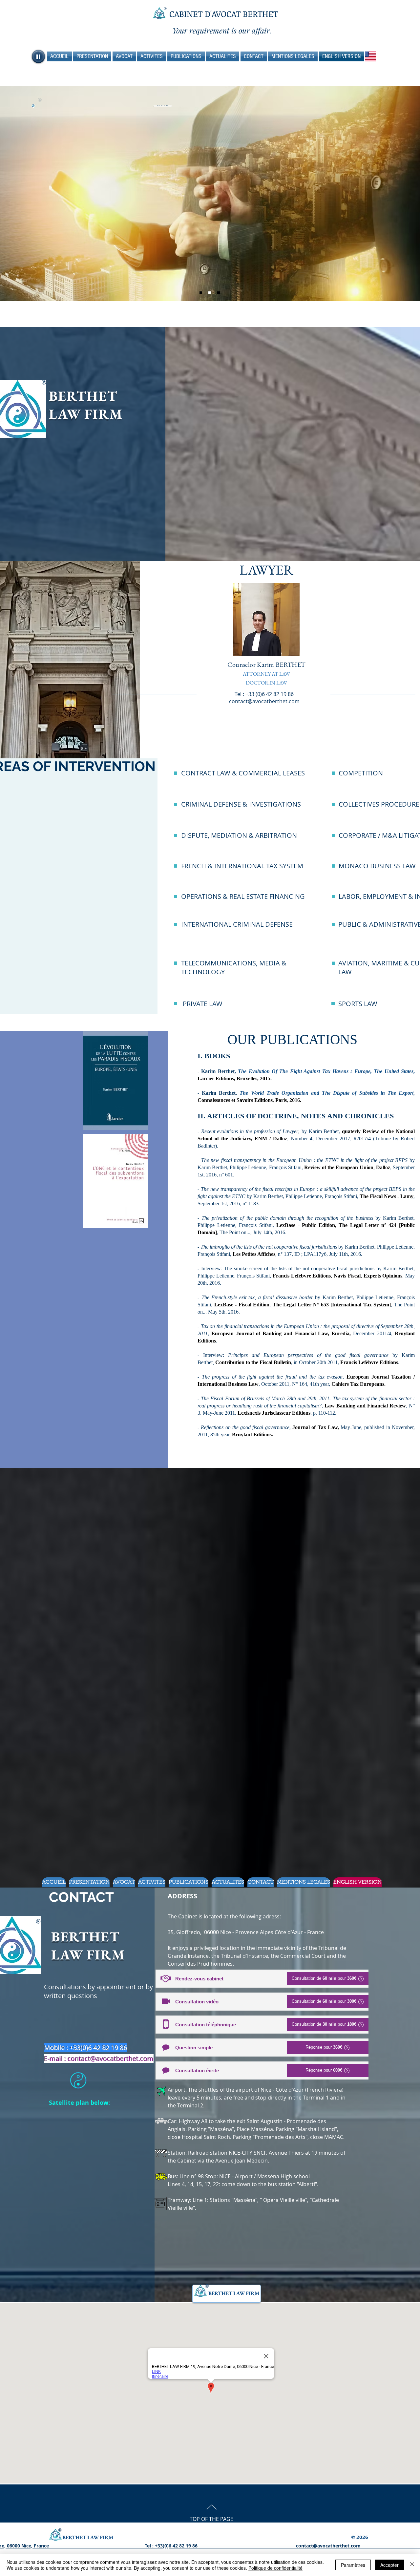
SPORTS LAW (358, 1004)
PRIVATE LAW (203, 1004)
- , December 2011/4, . (306, 1333)
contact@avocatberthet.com (264, 701)
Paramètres (353, 2565)
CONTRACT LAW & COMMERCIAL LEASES (243, 773)
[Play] (38, 56)
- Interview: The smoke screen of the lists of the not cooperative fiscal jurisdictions (287, 1268)
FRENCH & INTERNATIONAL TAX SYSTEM (242, 866)
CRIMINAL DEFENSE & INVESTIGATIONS (241, 804)
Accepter (389, 2565)
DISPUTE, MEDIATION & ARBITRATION (239, 835)
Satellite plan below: (79, 2103)
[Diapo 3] (201, 293)
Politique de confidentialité (275, 2568)
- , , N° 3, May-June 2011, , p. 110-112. (306, 1406)
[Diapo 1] (210, 293)
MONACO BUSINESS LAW (377, 866)
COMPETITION (361, 773)
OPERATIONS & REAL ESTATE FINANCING (243, 896)
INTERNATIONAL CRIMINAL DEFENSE (237, 924)
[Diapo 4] (219, 293)
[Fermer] (412, 2565)
